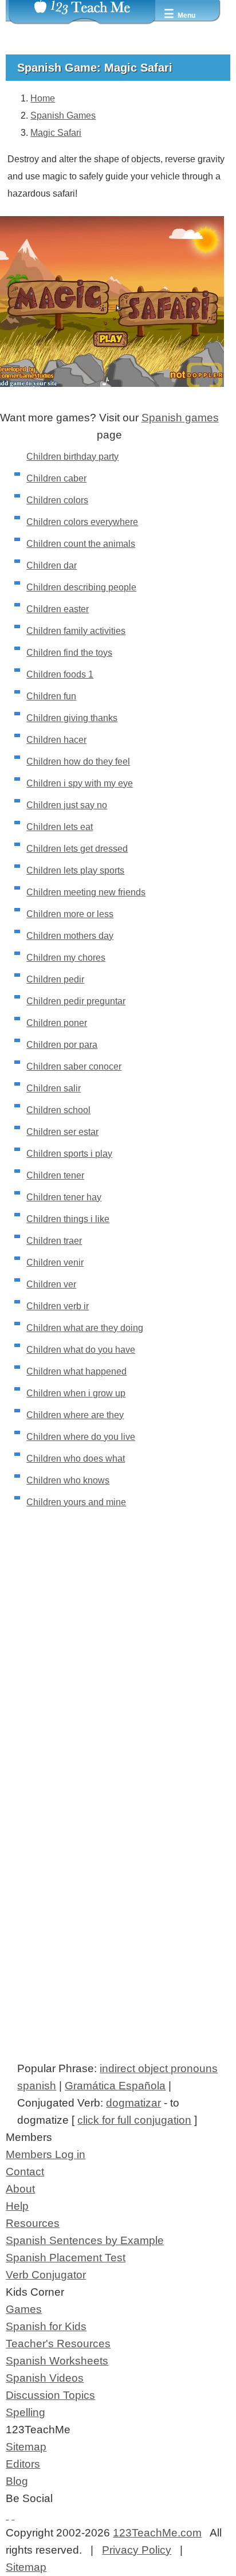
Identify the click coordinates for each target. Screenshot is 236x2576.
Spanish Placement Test (66, 2258)
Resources (33, 2223)
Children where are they (75, 1415)
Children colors (57, 500)
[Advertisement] (118, 1694)
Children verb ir (58, 1306)
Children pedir (55, 979)
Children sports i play (69, 1154)
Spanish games (180, 418)
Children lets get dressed (77, 849)
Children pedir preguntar (76, 1001)
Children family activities (76, 631)
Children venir (55, 1262)
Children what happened (76, 1371)
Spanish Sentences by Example (85, 2240)
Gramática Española (115, 2086)
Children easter (58, 609)
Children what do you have (81, 1350)
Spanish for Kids (46, 2326)
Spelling (25, 2412)
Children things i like (68, 1219)
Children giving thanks (72, 718)
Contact (25, 2172)
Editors (23, 2464)
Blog (17, 2481)
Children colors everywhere (82, 522)
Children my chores (66, 958)
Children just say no (67, 805)
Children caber (56, 478)
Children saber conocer (74, 1066)
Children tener (55, 1175)
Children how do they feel (78, 762)
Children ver (51, 1284)
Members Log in (46, 2154)
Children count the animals (81, 544)
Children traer (54, 1241)
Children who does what (76, 1459)
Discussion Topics (50, 2395)
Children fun (51, 696)
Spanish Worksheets (57, 2361)
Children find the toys (69, 653)
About (20, 2189)
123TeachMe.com (157, 2533)
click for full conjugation (134, 2120)
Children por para (62, 1045)
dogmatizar (133, 2103)
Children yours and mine (76, 1502)
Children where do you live (81, 1437)
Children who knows (68, 1480)
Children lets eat (60, 827)
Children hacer (56, 740)
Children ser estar (62, 1132)
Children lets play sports (75, 870)
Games (24, 2309)
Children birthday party (72, 457)
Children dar (52, 565)
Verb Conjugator (46, 2275)
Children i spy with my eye (80, 783)
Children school (58, 1110)
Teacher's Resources (58, 2344)
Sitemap (26, 2447)
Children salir (54, 1088)
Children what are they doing (85, 1328)
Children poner (57, 1023)
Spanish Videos (45, 2378)
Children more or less (70, 914)
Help (17, 2206)
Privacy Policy (137, 2550)
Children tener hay (64, 1197)
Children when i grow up (76, 1393)
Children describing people (81, 587)
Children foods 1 (60, 674)
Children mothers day (70, 936)
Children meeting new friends (86, 892)
